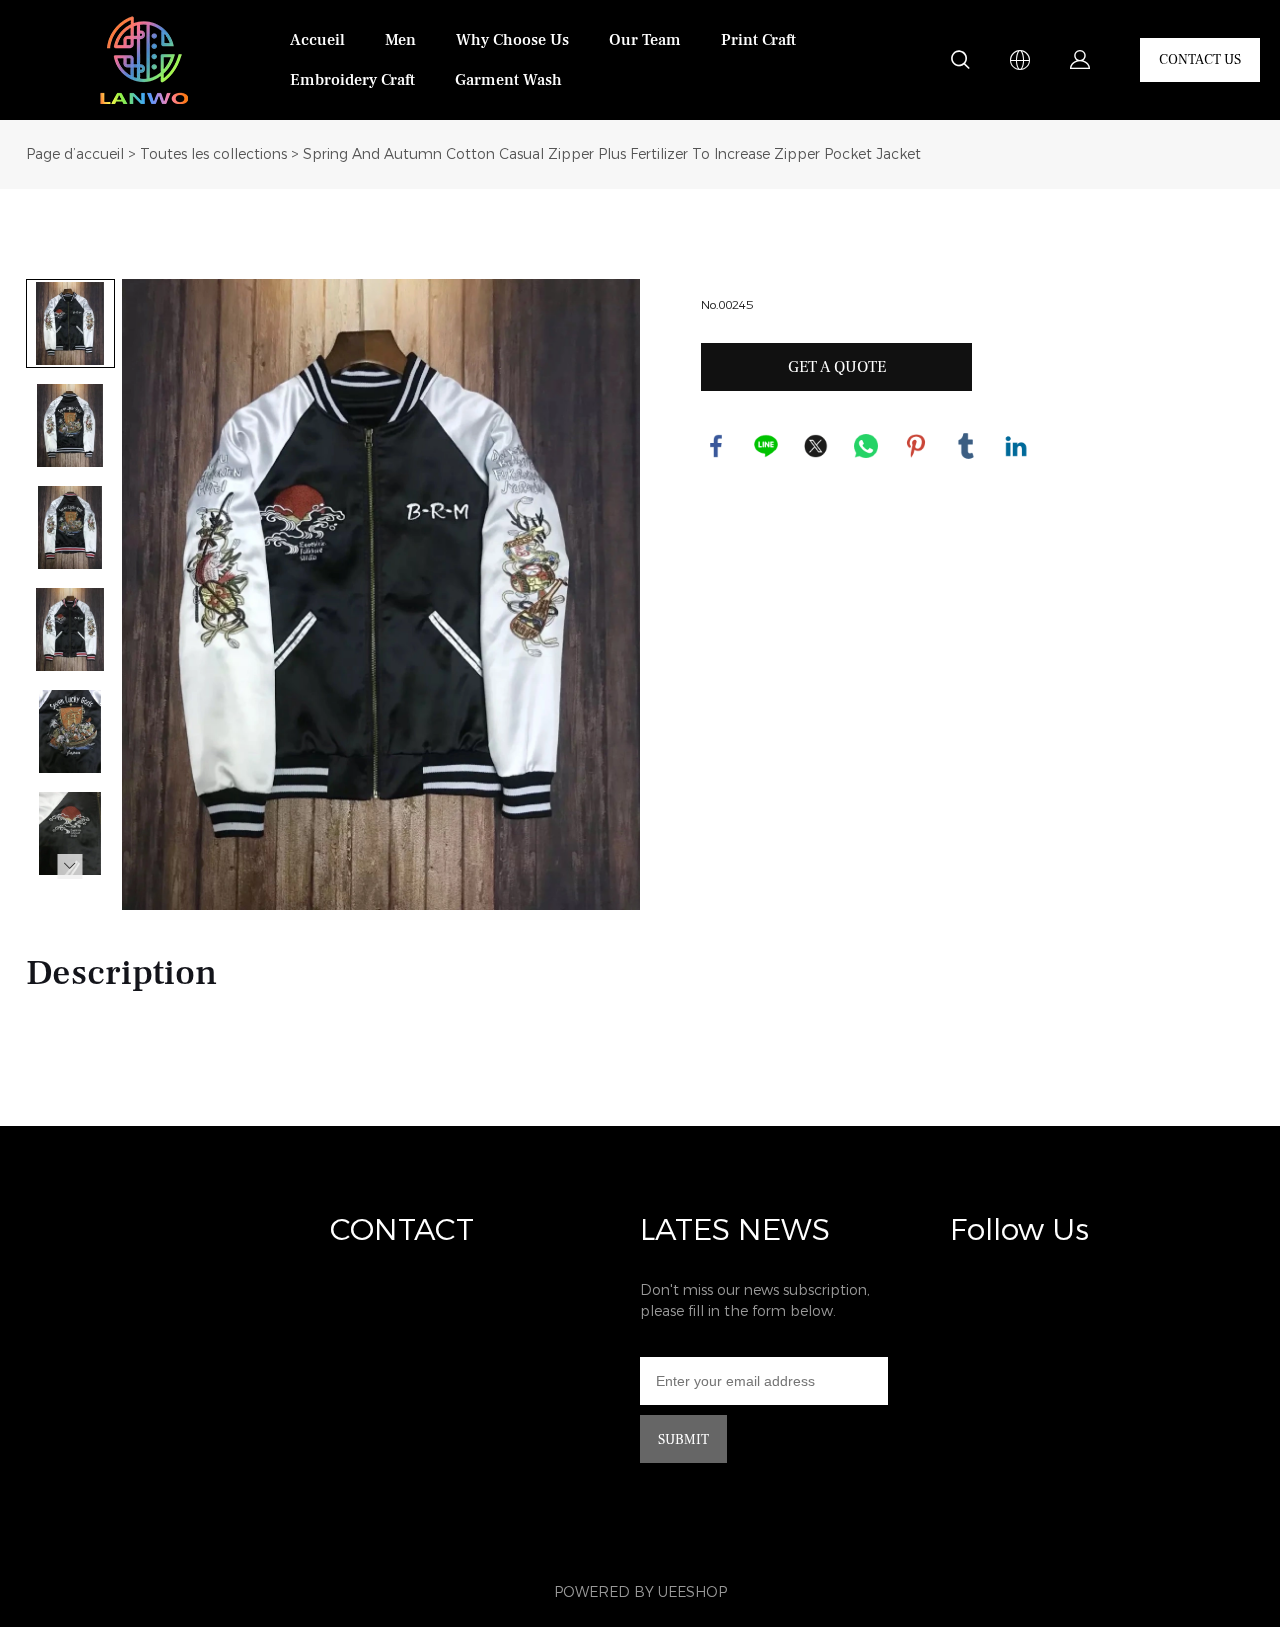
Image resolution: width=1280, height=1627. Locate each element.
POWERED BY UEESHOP (640, 1592)
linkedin (1016, 446)
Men (400, 40)
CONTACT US (1200, 60)
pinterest (916, 446)
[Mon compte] (1080, 60)
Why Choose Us (512, 40)
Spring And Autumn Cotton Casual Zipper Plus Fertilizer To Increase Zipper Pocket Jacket (612, 154)
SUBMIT (683, 1440)
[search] (960, 63)
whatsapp (866, 446)
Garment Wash (508, 80)
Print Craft (758, 40)
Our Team (645, 40)
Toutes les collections (213, 154)
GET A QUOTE (837, 367)
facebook (716, 446)
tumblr (966, 446)
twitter (816, 446)
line (766, 446)
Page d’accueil (75, 154)
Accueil (317, 40)
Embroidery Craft (352, 80)
